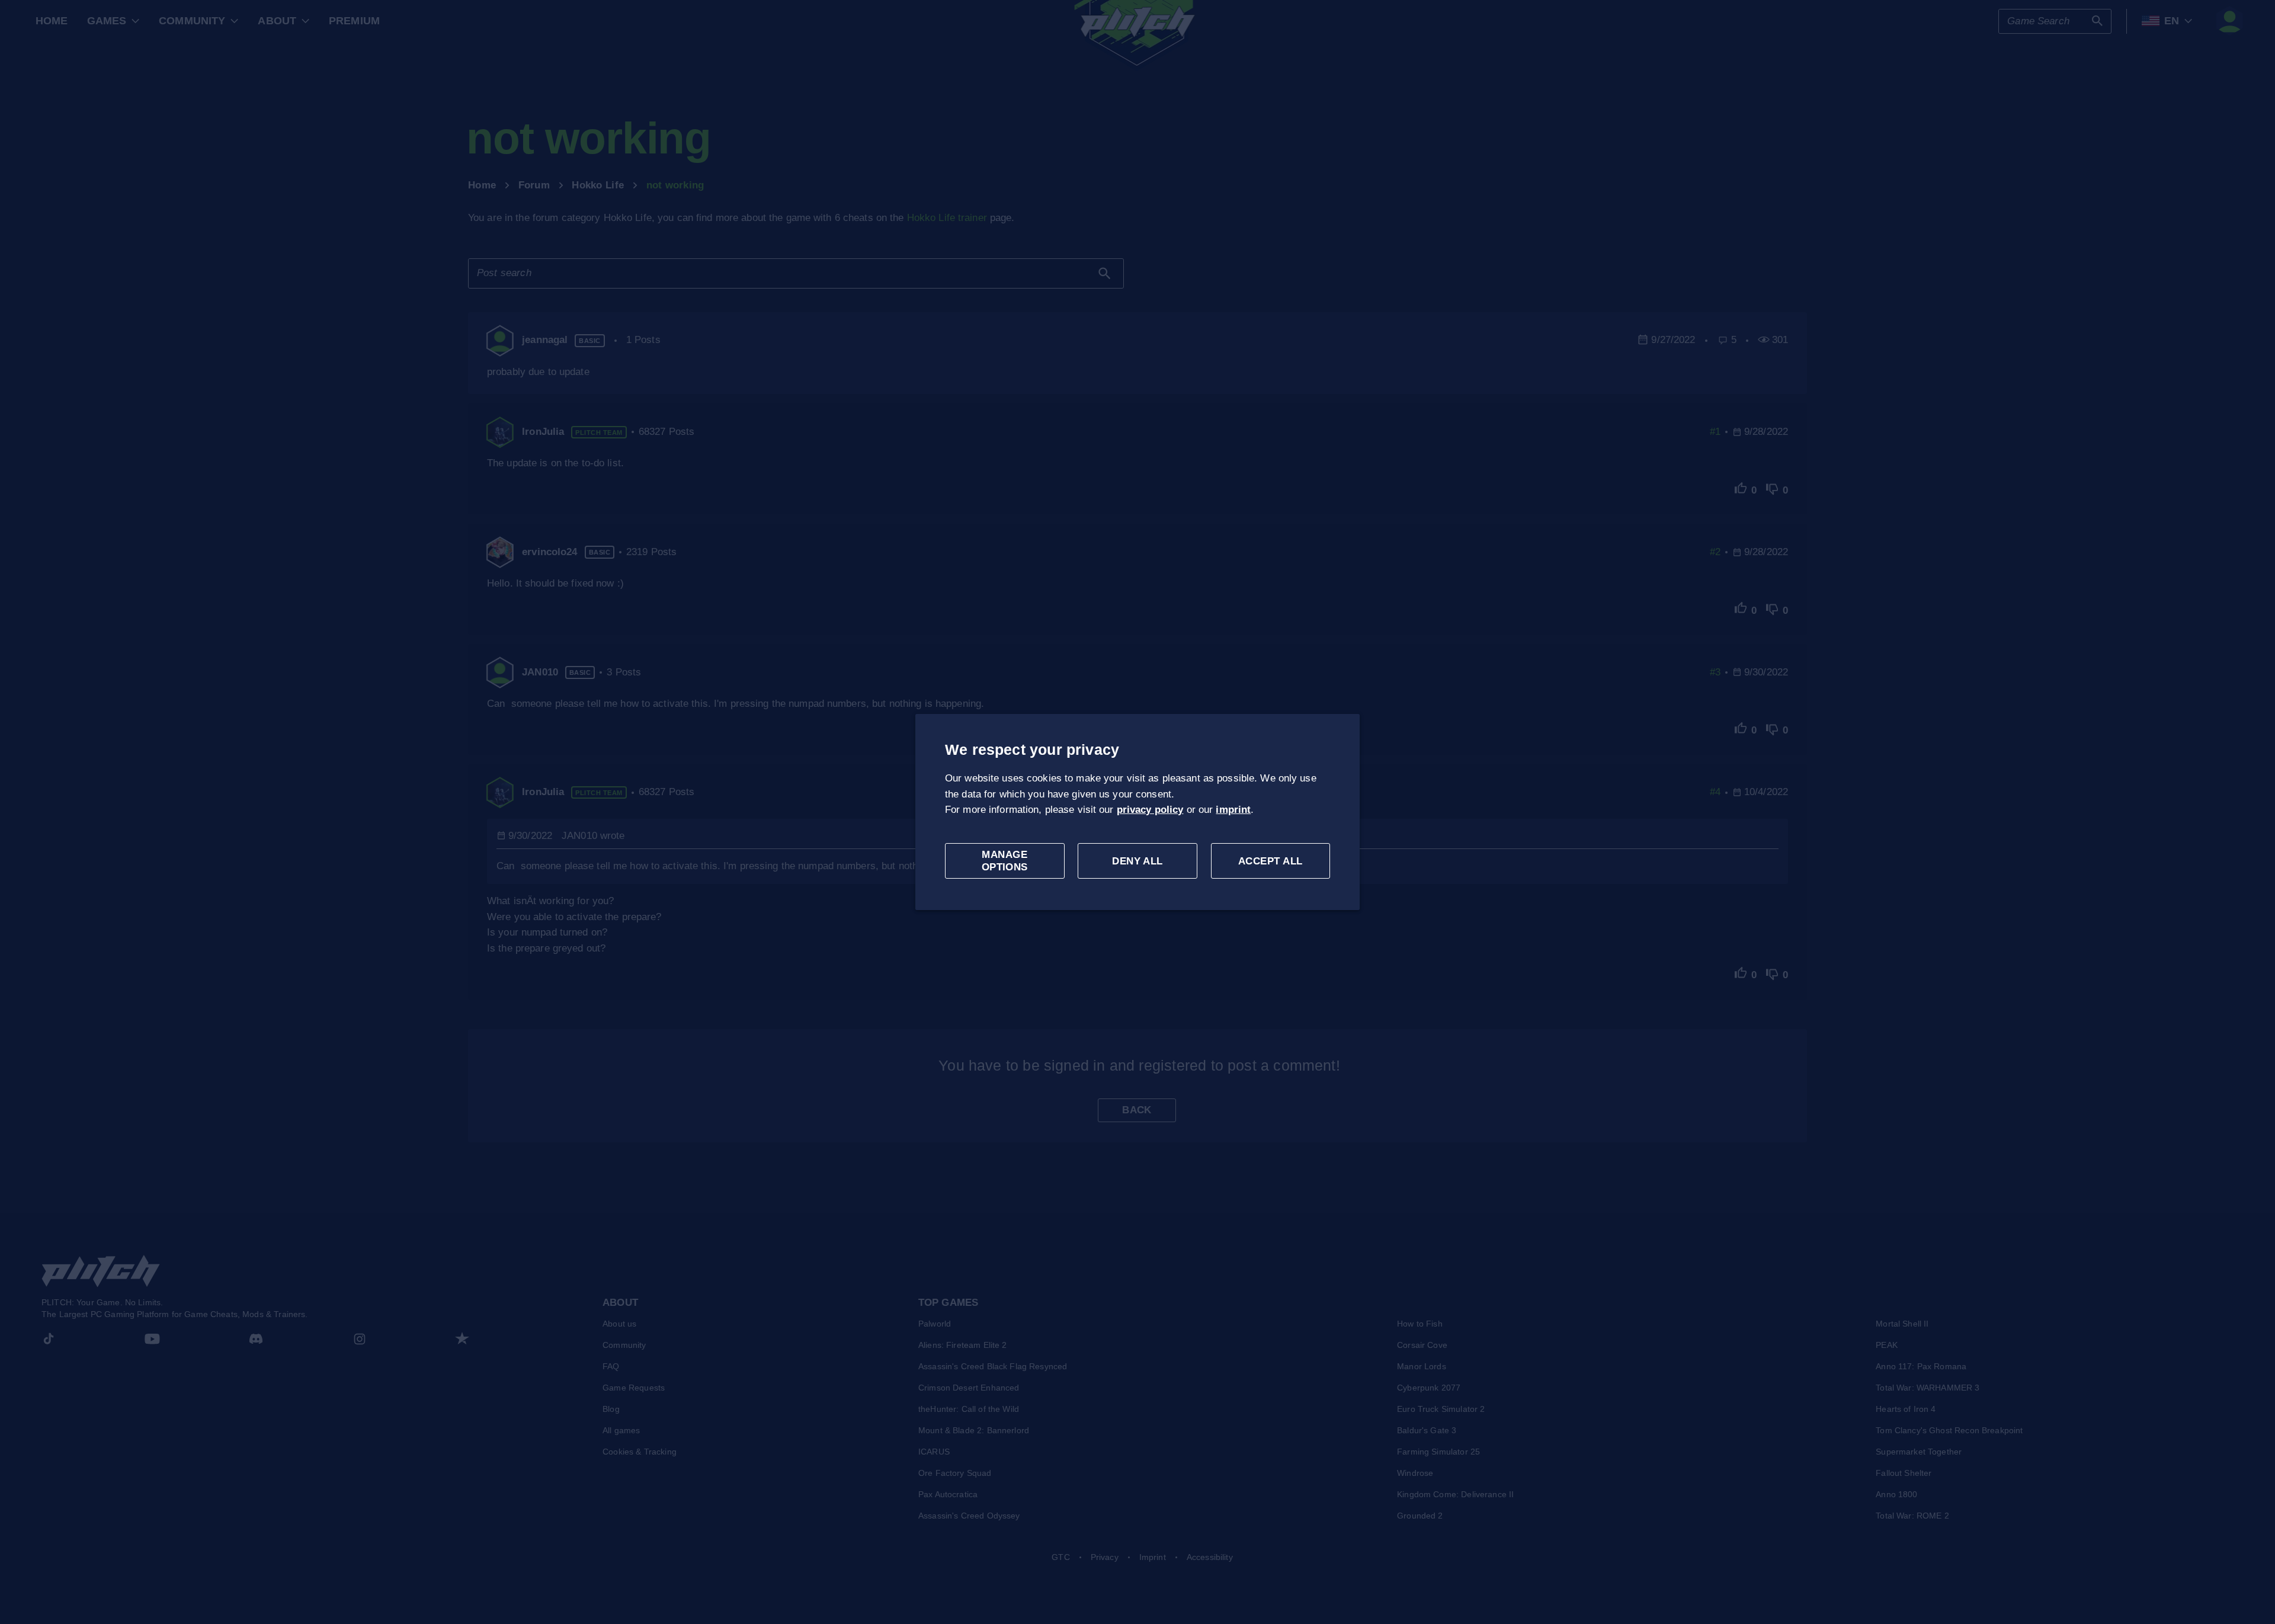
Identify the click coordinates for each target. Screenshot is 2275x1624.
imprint (1233, 810)
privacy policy (1150, 810)
